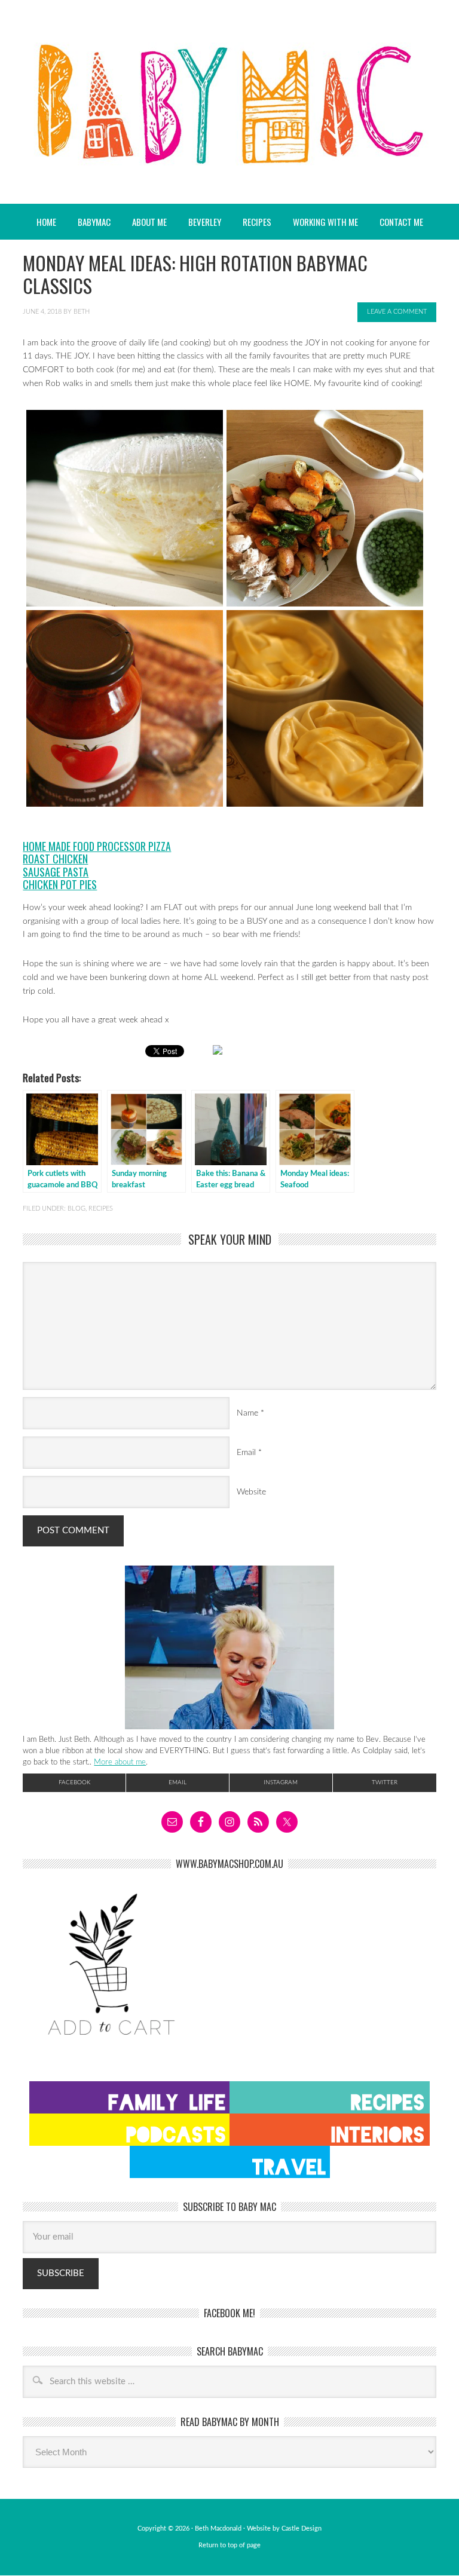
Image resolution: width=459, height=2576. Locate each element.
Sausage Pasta (56, 872)
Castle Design (302, 2528)
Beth (82, 312)
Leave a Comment (397, 312)
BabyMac (229, 102)
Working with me (325, 222)
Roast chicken (55, 859)
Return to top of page (229, 2545)
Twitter (385, 1782)
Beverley (205, 222)
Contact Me (401, 222)
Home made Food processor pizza (97, 846)
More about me (120, 1762)
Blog (76, 1209)
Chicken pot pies (60, 884)
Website (251, 1492)
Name (247, 1413)
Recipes (252, 222)
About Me (149, 222)
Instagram (281, 1782)
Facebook (74, 1782)
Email (246, 1453)
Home (46, 222)
